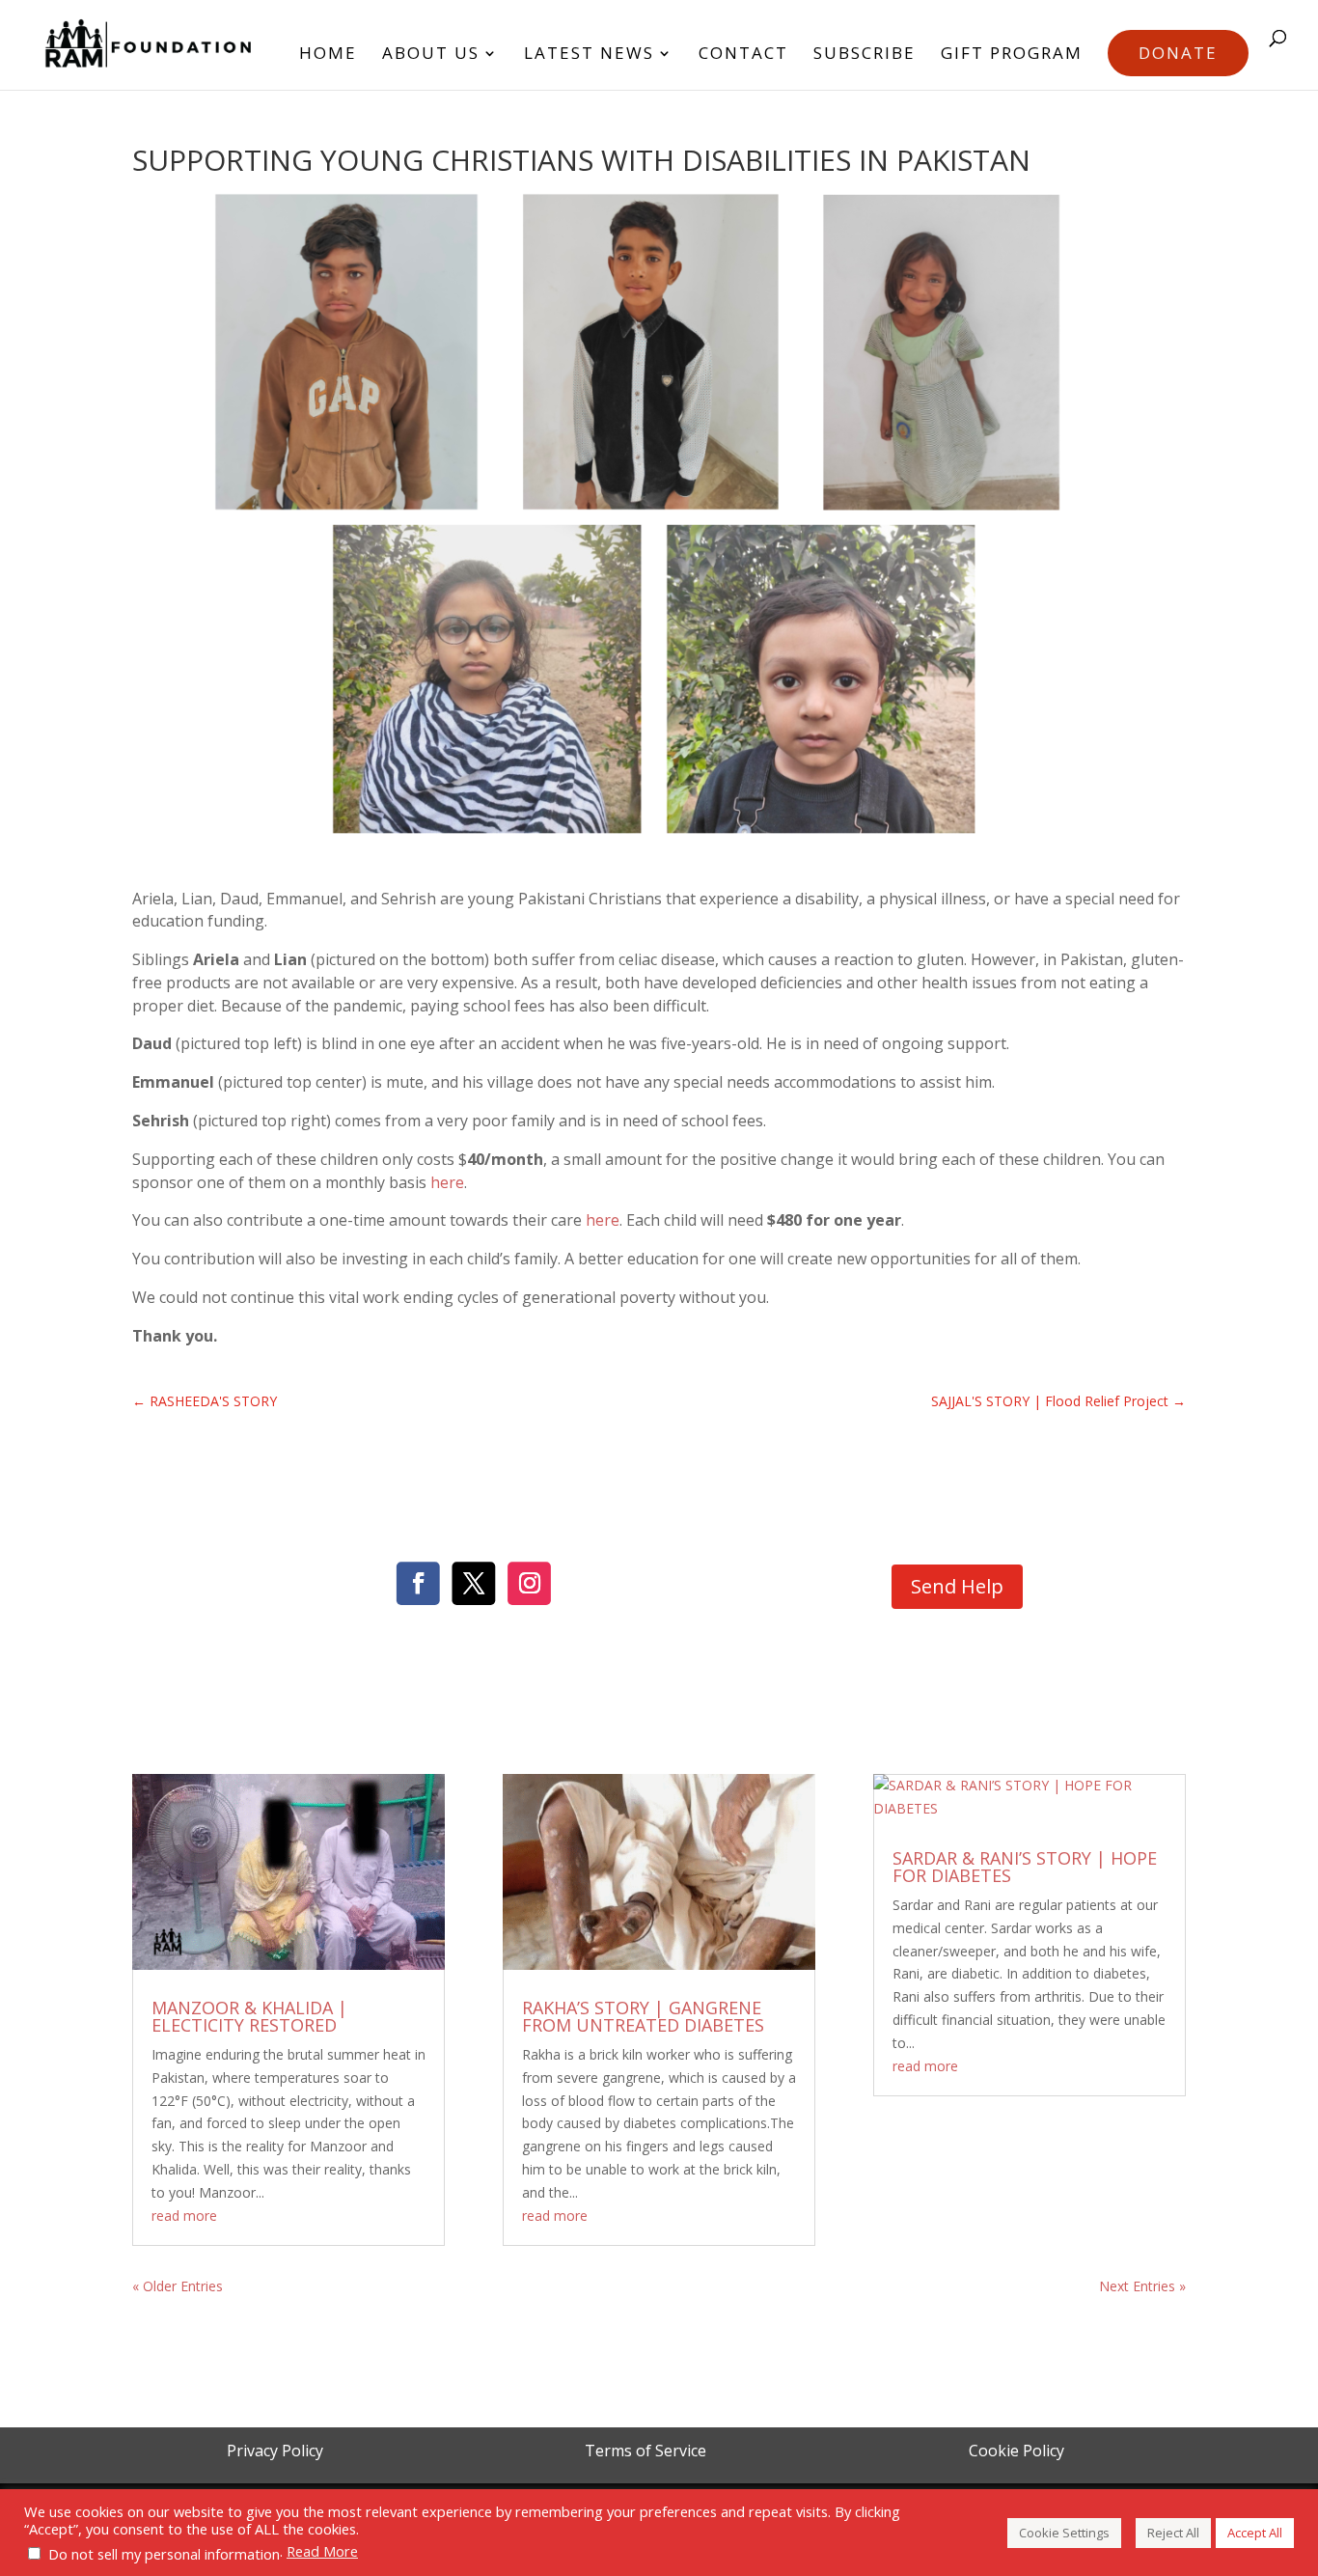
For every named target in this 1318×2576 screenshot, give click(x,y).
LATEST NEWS (589, 55)
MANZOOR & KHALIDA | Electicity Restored (249, 2016)
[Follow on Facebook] (418, 1584)
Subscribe (865, 55)
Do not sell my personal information (164, 2554)
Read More (322, 2551)
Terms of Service (645, 2451)
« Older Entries (178, 2286)
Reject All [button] (1173, 2533)
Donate (1178, 53)
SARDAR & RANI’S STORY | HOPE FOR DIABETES (1025, 1867)
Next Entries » (1142, 2286)
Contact (743, 55)
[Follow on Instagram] (529, 1584)
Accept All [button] (1255, 2533)
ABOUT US (431, 55)
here (447, 1182)
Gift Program (1012, 55)
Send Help (957, 1586)
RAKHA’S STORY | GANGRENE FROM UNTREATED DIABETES (643, 2016)
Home (328, 55)
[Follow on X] (473, 1584)
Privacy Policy (275, 2451)
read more (184, 2216)
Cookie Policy (1016, 2451)
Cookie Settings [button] (1064, 2533)
